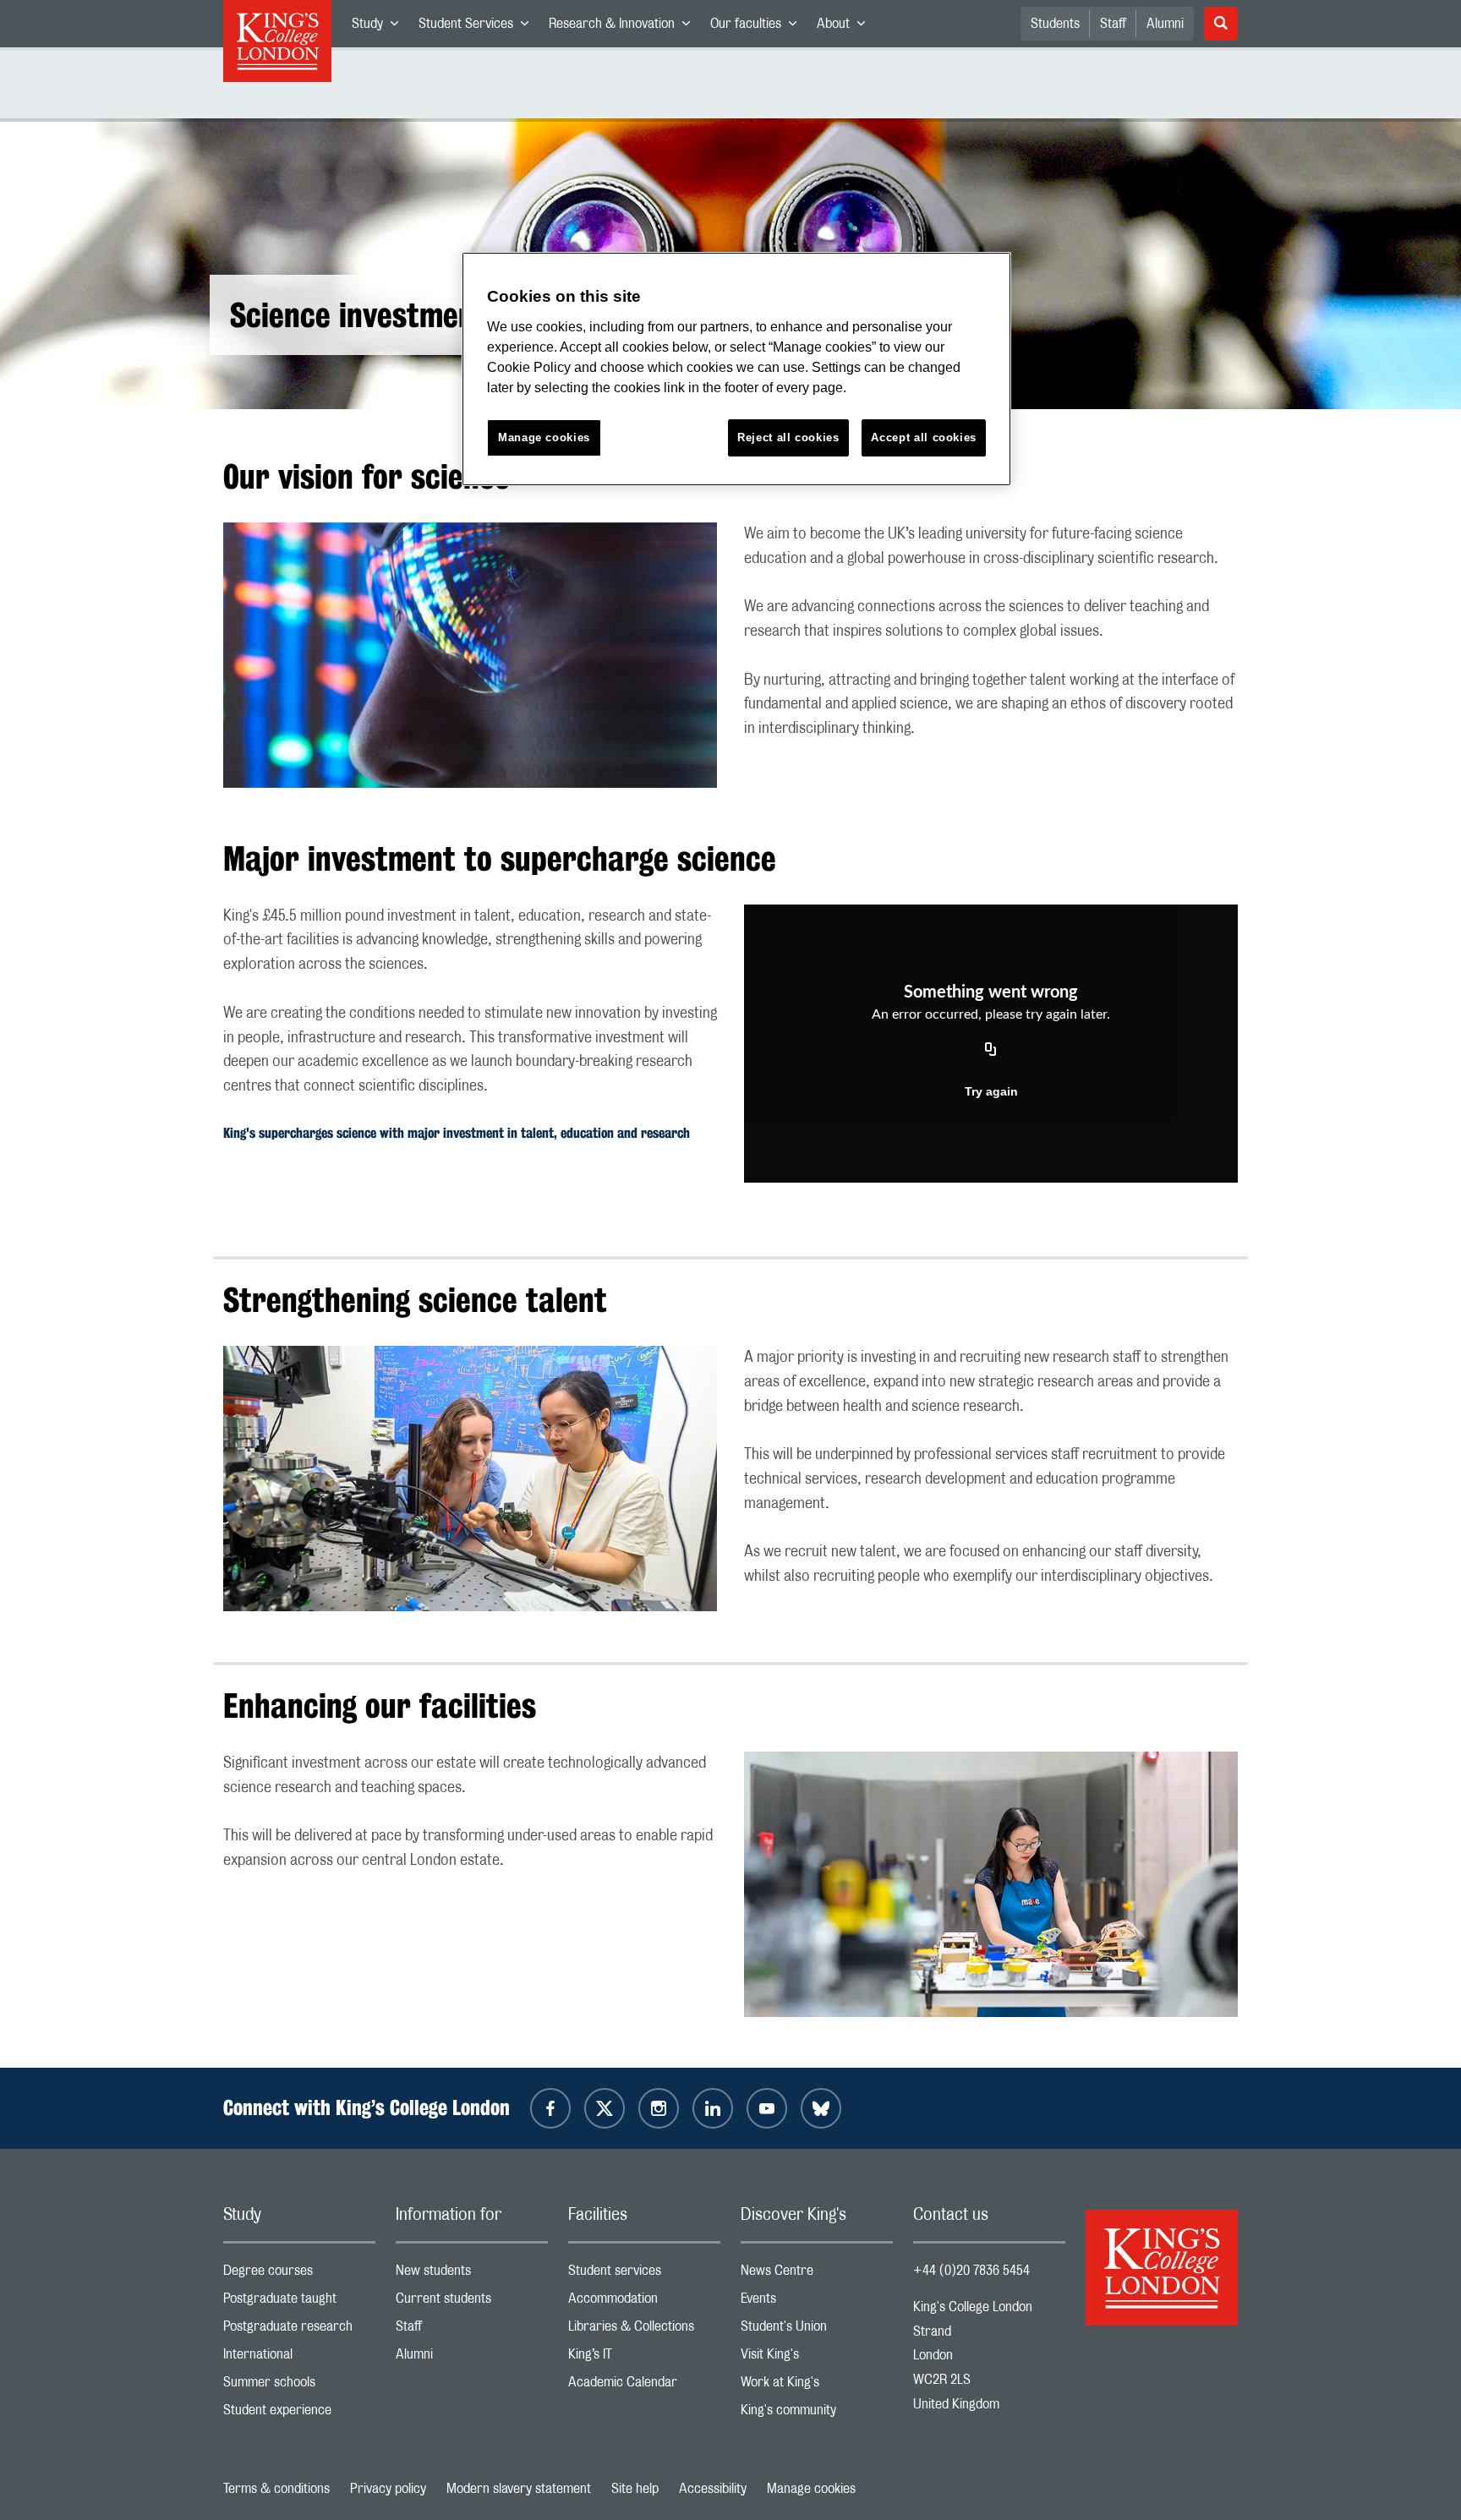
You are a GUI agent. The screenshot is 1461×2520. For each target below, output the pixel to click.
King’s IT (644, 2358)
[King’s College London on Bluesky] (821, 2108)
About (846, 27)
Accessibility (713, 2489)
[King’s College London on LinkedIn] (713, 2108)
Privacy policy (388, 2489)
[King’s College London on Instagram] (659, 2108)
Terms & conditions (276, 2489)
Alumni (1165, 24)
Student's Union (817, 2330)
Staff (1113, 24)
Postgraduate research (299, 2330)
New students (472, 2274)
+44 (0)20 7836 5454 (971, 2271)
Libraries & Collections (644, 2330)
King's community (817, 2414)
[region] (736, 369)
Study (380, 27)
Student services (644, 2274)
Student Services (479, 27)
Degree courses (299, 2274)
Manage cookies (811, 2489)
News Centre (817, 2274)
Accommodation (644, 2302)
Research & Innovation (624, 27)
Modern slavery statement (519, 2489)
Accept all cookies (924, 437)
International (299, 2358)
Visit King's (817, 2358)
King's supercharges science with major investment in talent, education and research (457, 1133)
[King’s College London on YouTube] (767, 2108)
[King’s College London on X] (605, 2108)
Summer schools (299, 2386)
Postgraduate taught (299, 2302)
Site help (635, 2489)
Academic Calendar (644, 2386)
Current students (472, 2302)
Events (817, 2302)
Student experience (299, 2414)
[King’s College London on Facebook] (550, 2108)
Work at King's (817, 2386)
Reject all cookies (788, 437)
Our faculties (758, 27)
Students (1055, 24)
